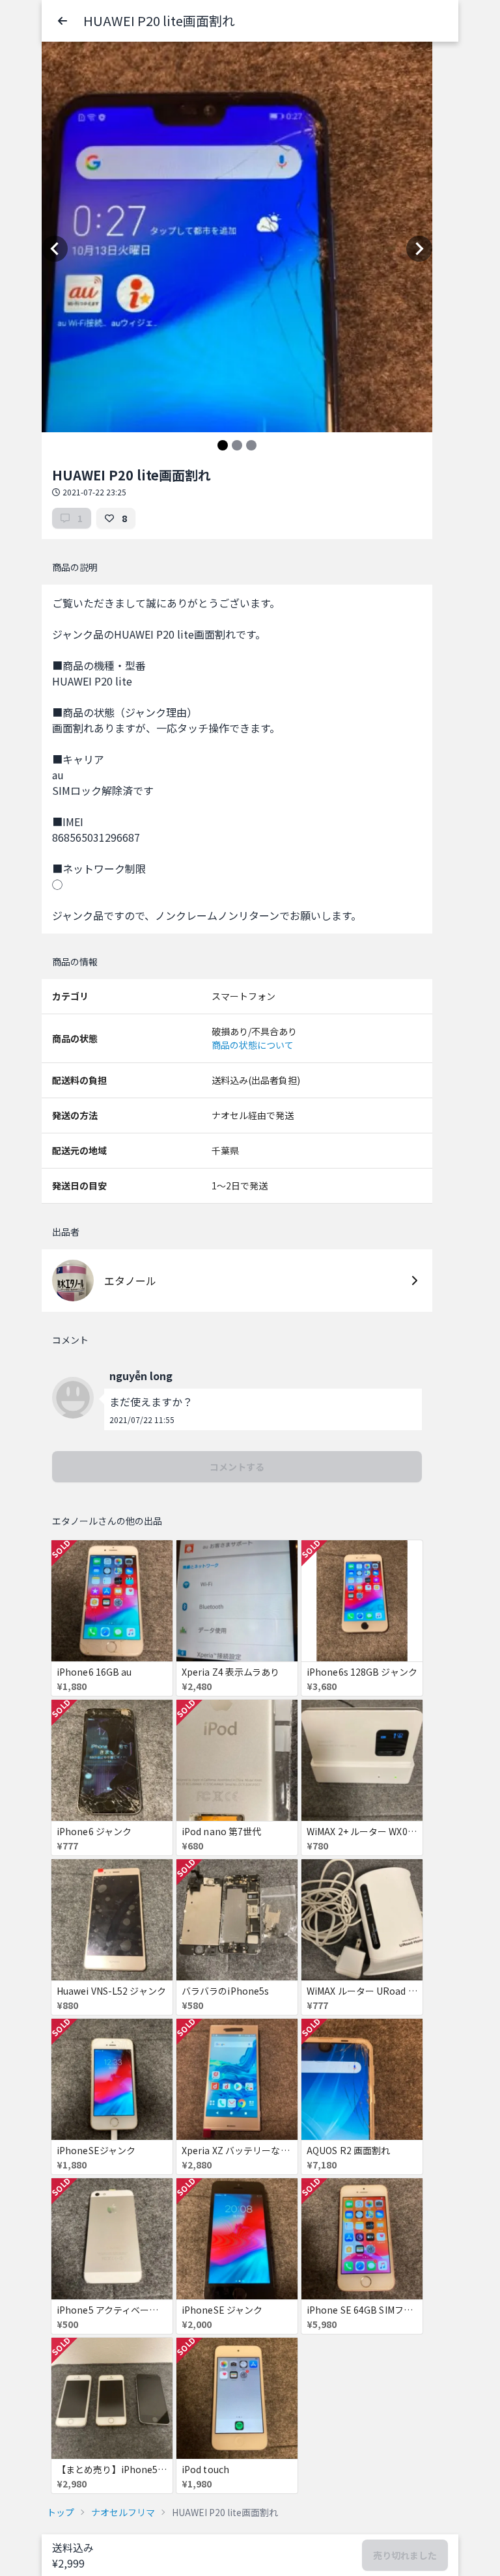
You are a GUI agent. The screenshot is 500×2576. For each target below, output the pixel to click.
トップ (61, 2512)
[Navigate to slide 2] (237, 445)
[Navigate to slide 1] (223, 445)
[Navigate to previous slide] (55, 249)
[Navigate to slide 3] (251, 445)
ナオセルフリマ (123, 2512)
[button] (62, 21)
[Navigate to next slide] (419, 249)
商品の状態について (253, 1045)
